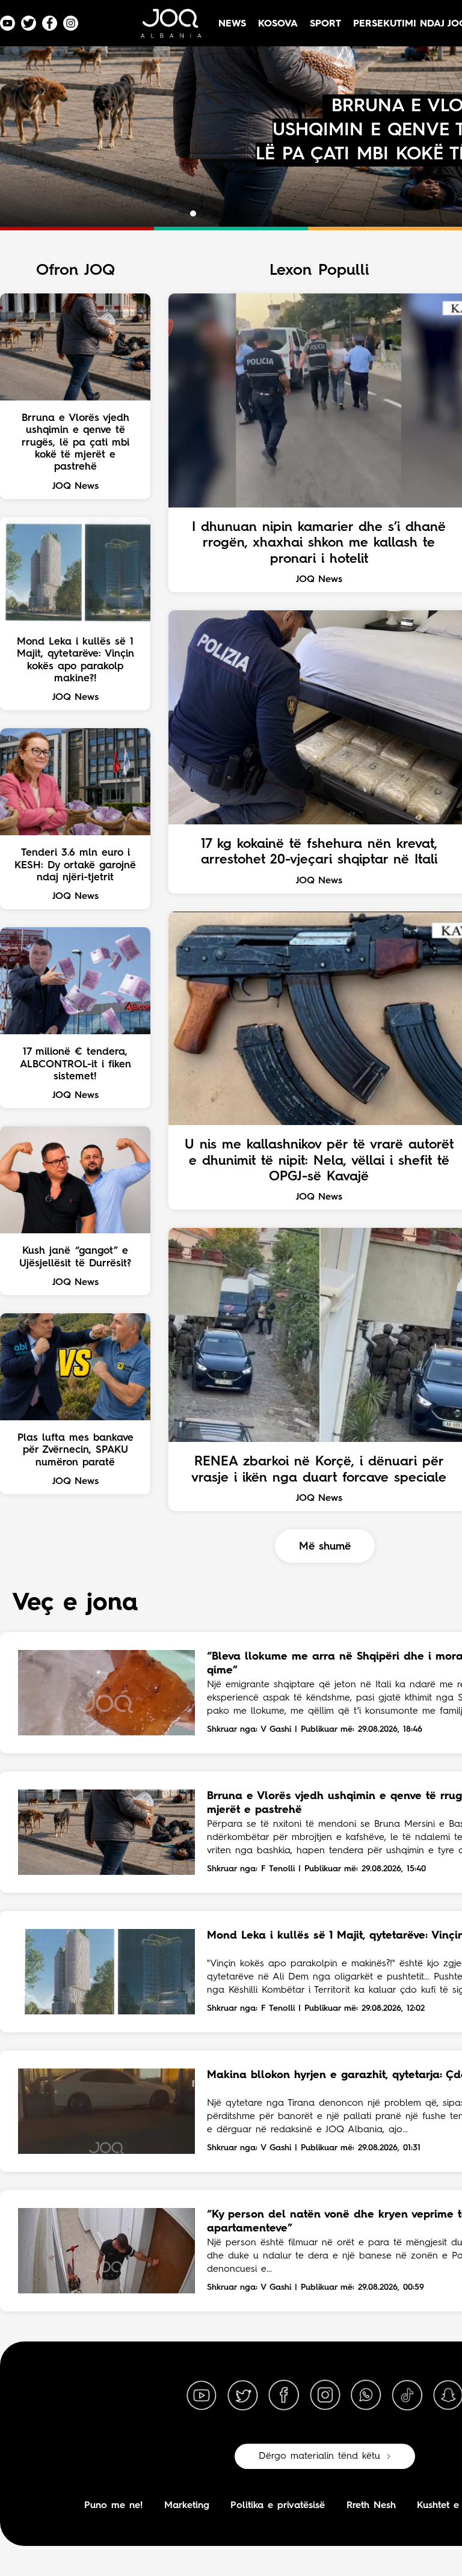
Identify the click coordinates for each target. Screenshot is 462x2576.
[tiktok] (407, 2396)
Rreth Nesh (371, 2506)
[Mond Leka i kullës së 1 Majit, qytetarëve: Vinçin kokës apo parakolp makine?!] (106, 1972)
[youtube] (202, 2396)
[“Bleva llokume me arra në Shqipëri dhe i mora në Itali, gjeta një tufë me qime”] (106, 1693)
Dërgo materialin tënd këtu (319, 2456)
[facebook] (284, 2396)
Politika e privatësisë (278, 2506)
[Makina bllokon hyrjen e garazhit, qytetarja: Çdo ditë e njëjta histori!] (106, 2111)
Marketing (187, 2506)
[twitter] (242, 2396)
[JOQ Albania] (170, 28)
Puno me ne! (113, 2506)
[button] (182, 213)
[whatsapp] (366, 2396)
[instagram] (325, 2396)
